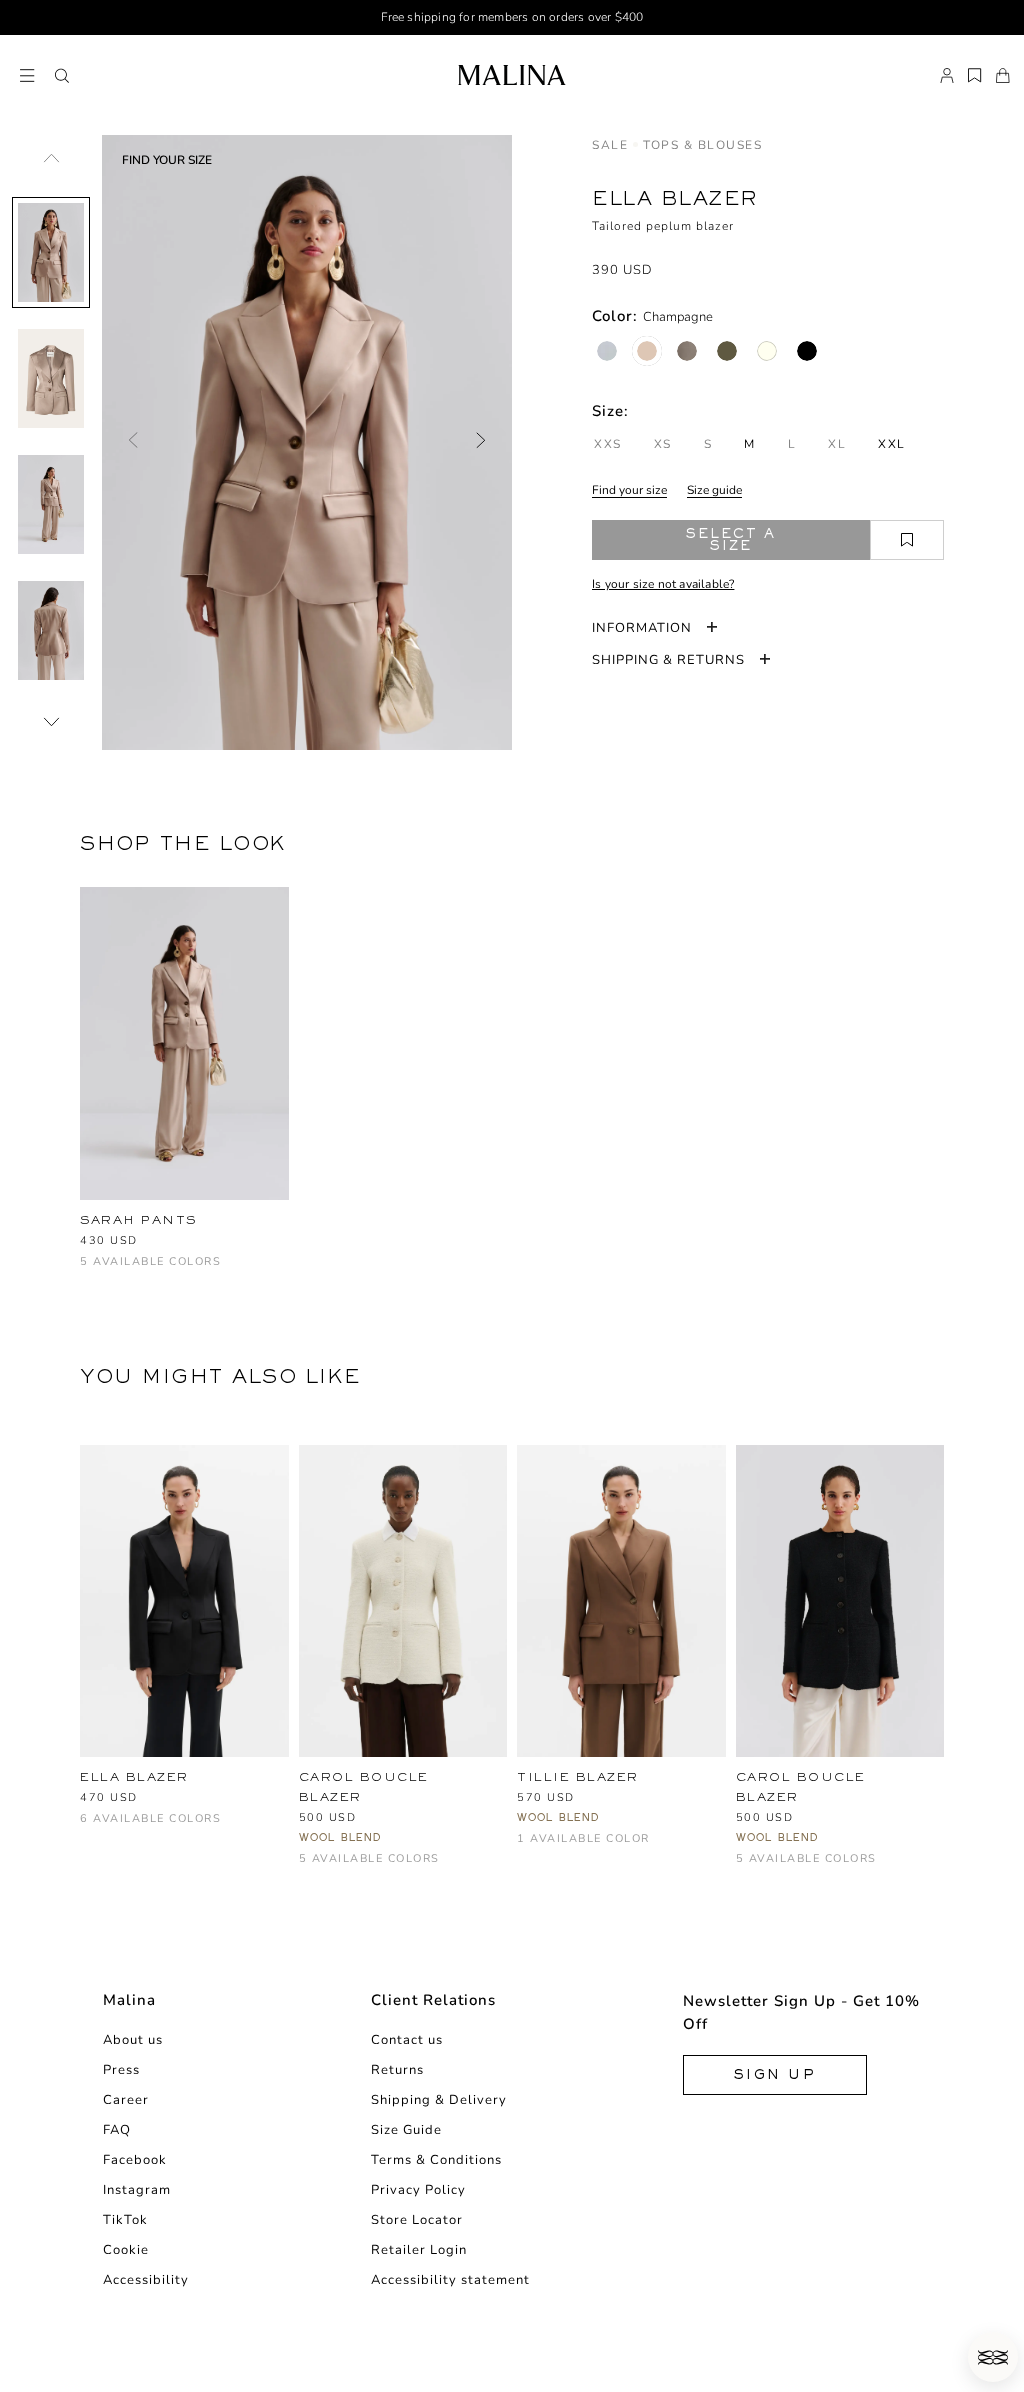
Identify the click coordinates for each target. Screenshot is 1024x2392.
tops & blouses (702, 145)
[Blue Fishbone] (607, 351)
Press (121, 2070)
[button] (62, 76)
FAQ (117, 2130)
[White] (310, 1868)
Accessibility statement (450, 2280)
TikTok (125, 2220)
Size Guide (406, 2130)
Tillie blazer (578, 1777)
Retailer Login (419, 2250)
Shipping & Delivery (439, 2100)
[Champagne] (647, 351)
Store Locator (417, 2220)
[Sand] (442, 1868)
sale (610, 145)
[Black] (807, 351)
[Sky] (376, 1868)
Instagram (137, 2190)
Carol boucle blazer (364, 1787)
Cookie (126, 2250)
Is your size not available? (663, 584)
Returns (397, 2070)
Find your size (629, 490)
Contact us (407, 2040)
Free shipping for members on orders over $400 (512, 17)
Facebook (135, 2160)
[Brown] (528, 1848)
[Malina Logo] (511, 75)
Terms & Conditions (436, 2160)
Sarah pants (138, 1220)
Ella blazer (134, 1777)
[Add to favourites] (907, 540)
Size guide (714, 490)
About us (133, 2040)
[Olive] (727, 351)
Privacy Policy (418, 2190)
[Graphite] (687, 351)
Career (126, 2100)
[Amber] (124, 1271)
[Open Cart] (1003, 76)
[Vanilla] (767, 351)
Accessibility (146, 2280)
